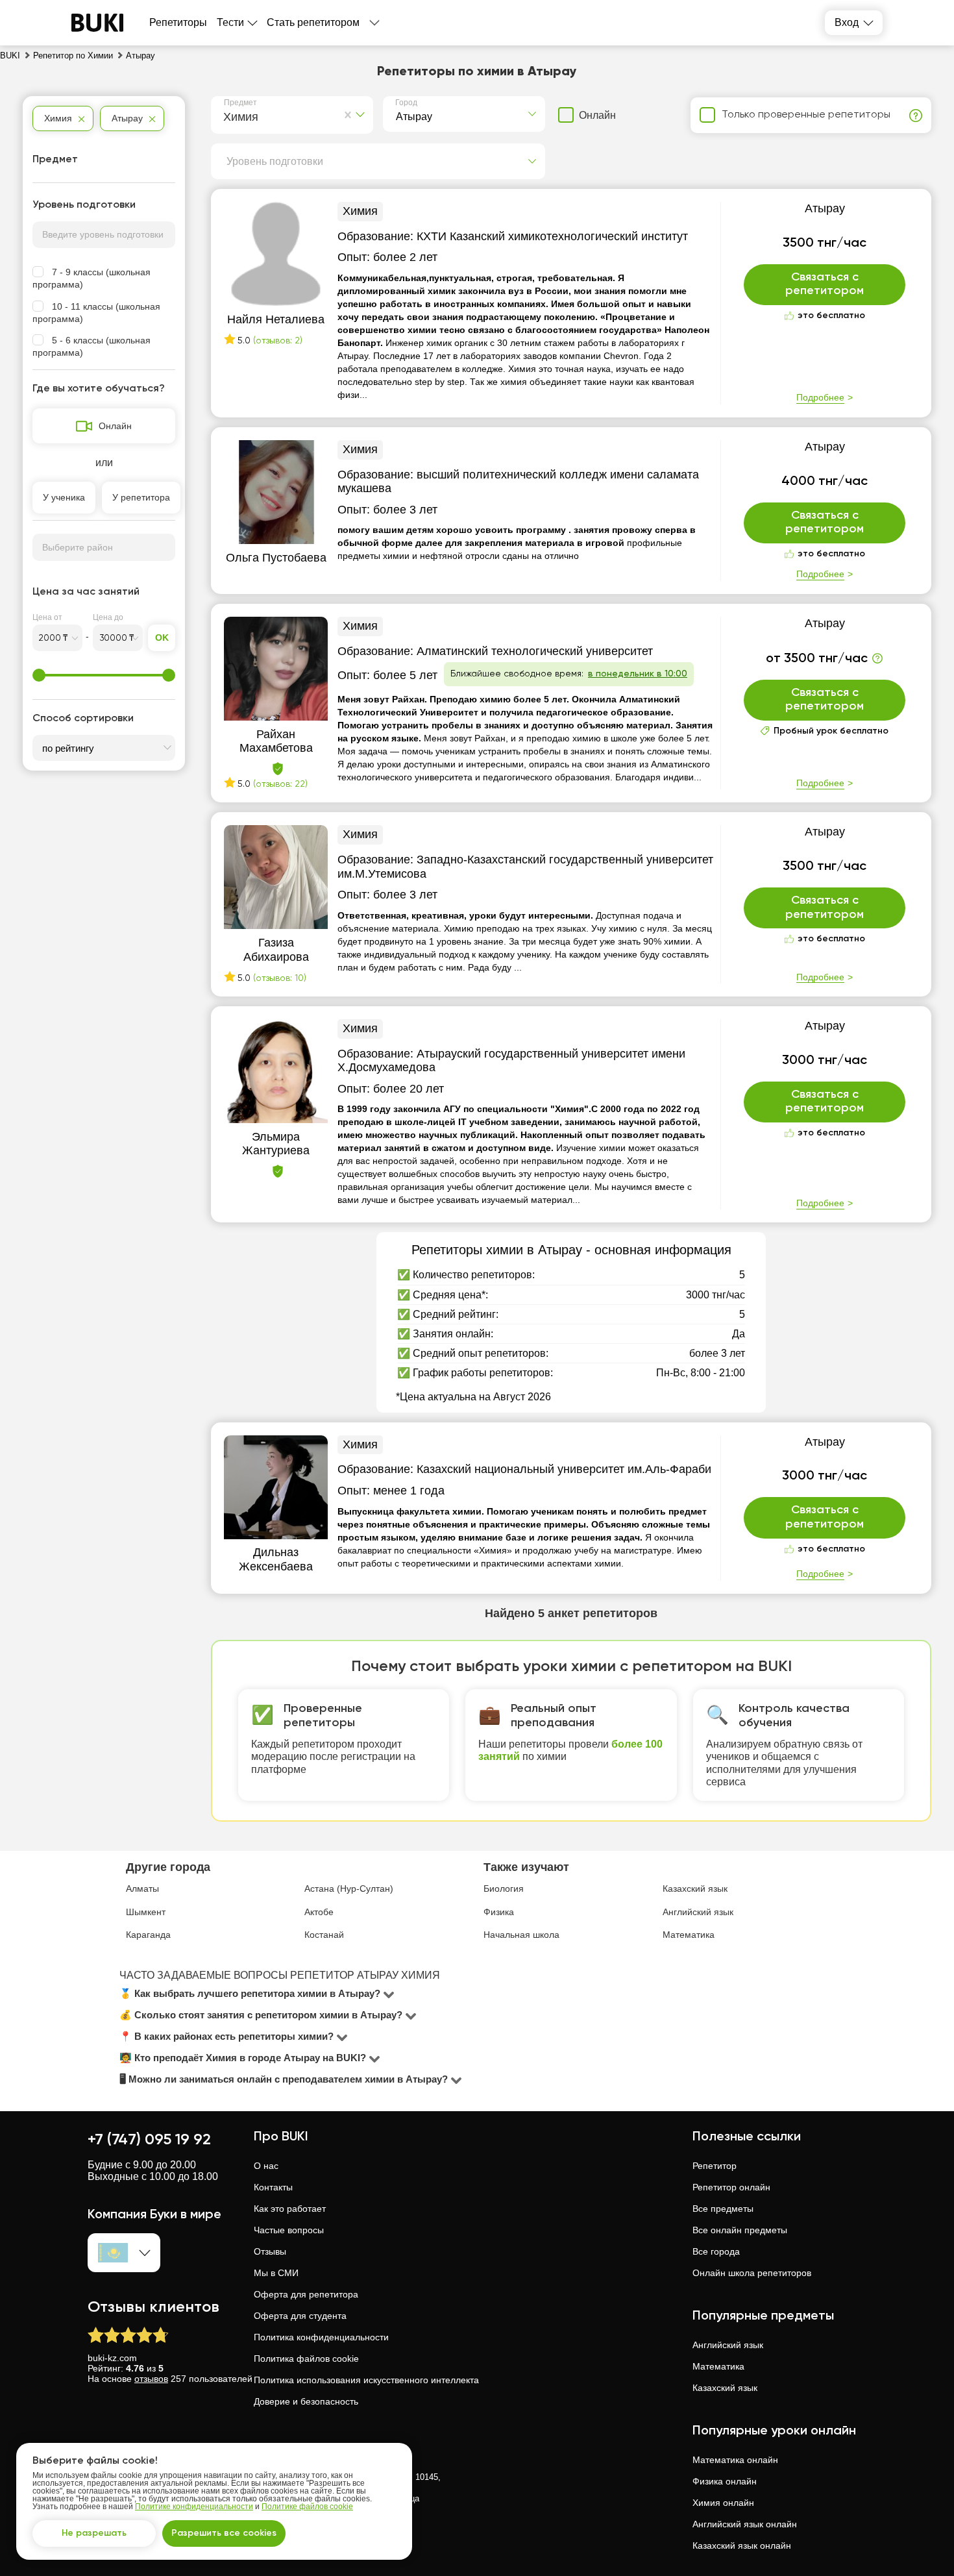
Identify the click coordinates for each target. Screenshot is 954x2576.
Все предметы (723, 2209)
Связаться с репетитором (825, 284)
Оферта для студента (300, 2316)
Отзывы (270, 2251)
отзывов (151, 2379)
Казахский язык (725, 2388)
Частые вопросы (289, 2230)
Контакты (273, 2187)
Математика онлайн (735, 2460)
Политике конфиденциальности (194, 2507)
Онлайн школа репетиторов (752, 2273)
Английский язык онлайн (745, 2524)
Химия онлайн (723, 2503)
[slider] (39, 675)
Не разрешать (94, 2533)
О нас (266, 2166)
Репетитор (715, 2166)
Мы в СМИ (276, 2273)
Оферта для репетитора (306, 2294)
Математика (718, 2366)
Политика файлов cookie (306, 2359)
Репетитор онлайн (731, 2187)
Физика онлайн (725, 2481)
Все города (716, 2251)
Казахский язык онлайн (742, 2545)
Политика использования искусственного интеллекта (366, 2380)
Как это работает (290, 2209)
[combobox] (226, 115)
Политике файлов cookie (307, 2507)
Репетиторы (178, 22)
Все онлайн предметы (740, 2230)
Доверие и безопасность (306, 2401)
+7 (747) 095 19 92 (149, 2140)
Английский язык (728, 2345)
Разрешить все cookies (224, 2533)
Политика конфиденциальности (321, 2337)
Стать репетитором (313, 22)
